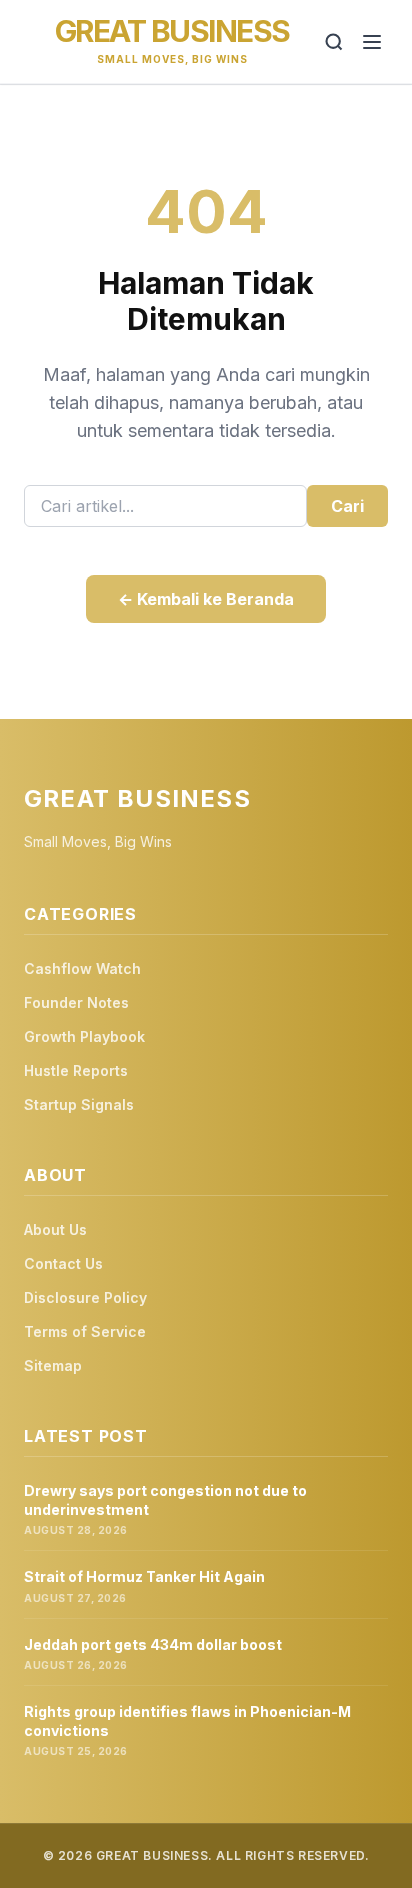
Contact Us (63, 1263)
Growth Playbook (84, 1036)
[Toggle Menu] (372, 42)
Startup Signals (79, 1104)
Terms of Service (85, 1331)
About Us (55, 1229)
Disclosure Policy (85, 1297)
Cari (347, 506)
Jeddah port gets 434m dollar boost (153, 1644)
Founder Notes (76, 1002)
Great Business (172, 31)
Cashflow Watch (82, 968)
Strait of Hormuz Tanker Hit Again (144, 1576)
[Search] (334, 42)
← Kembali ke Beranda (206, 599)
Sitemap (53, 1365)
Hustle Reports (76, 1070)
